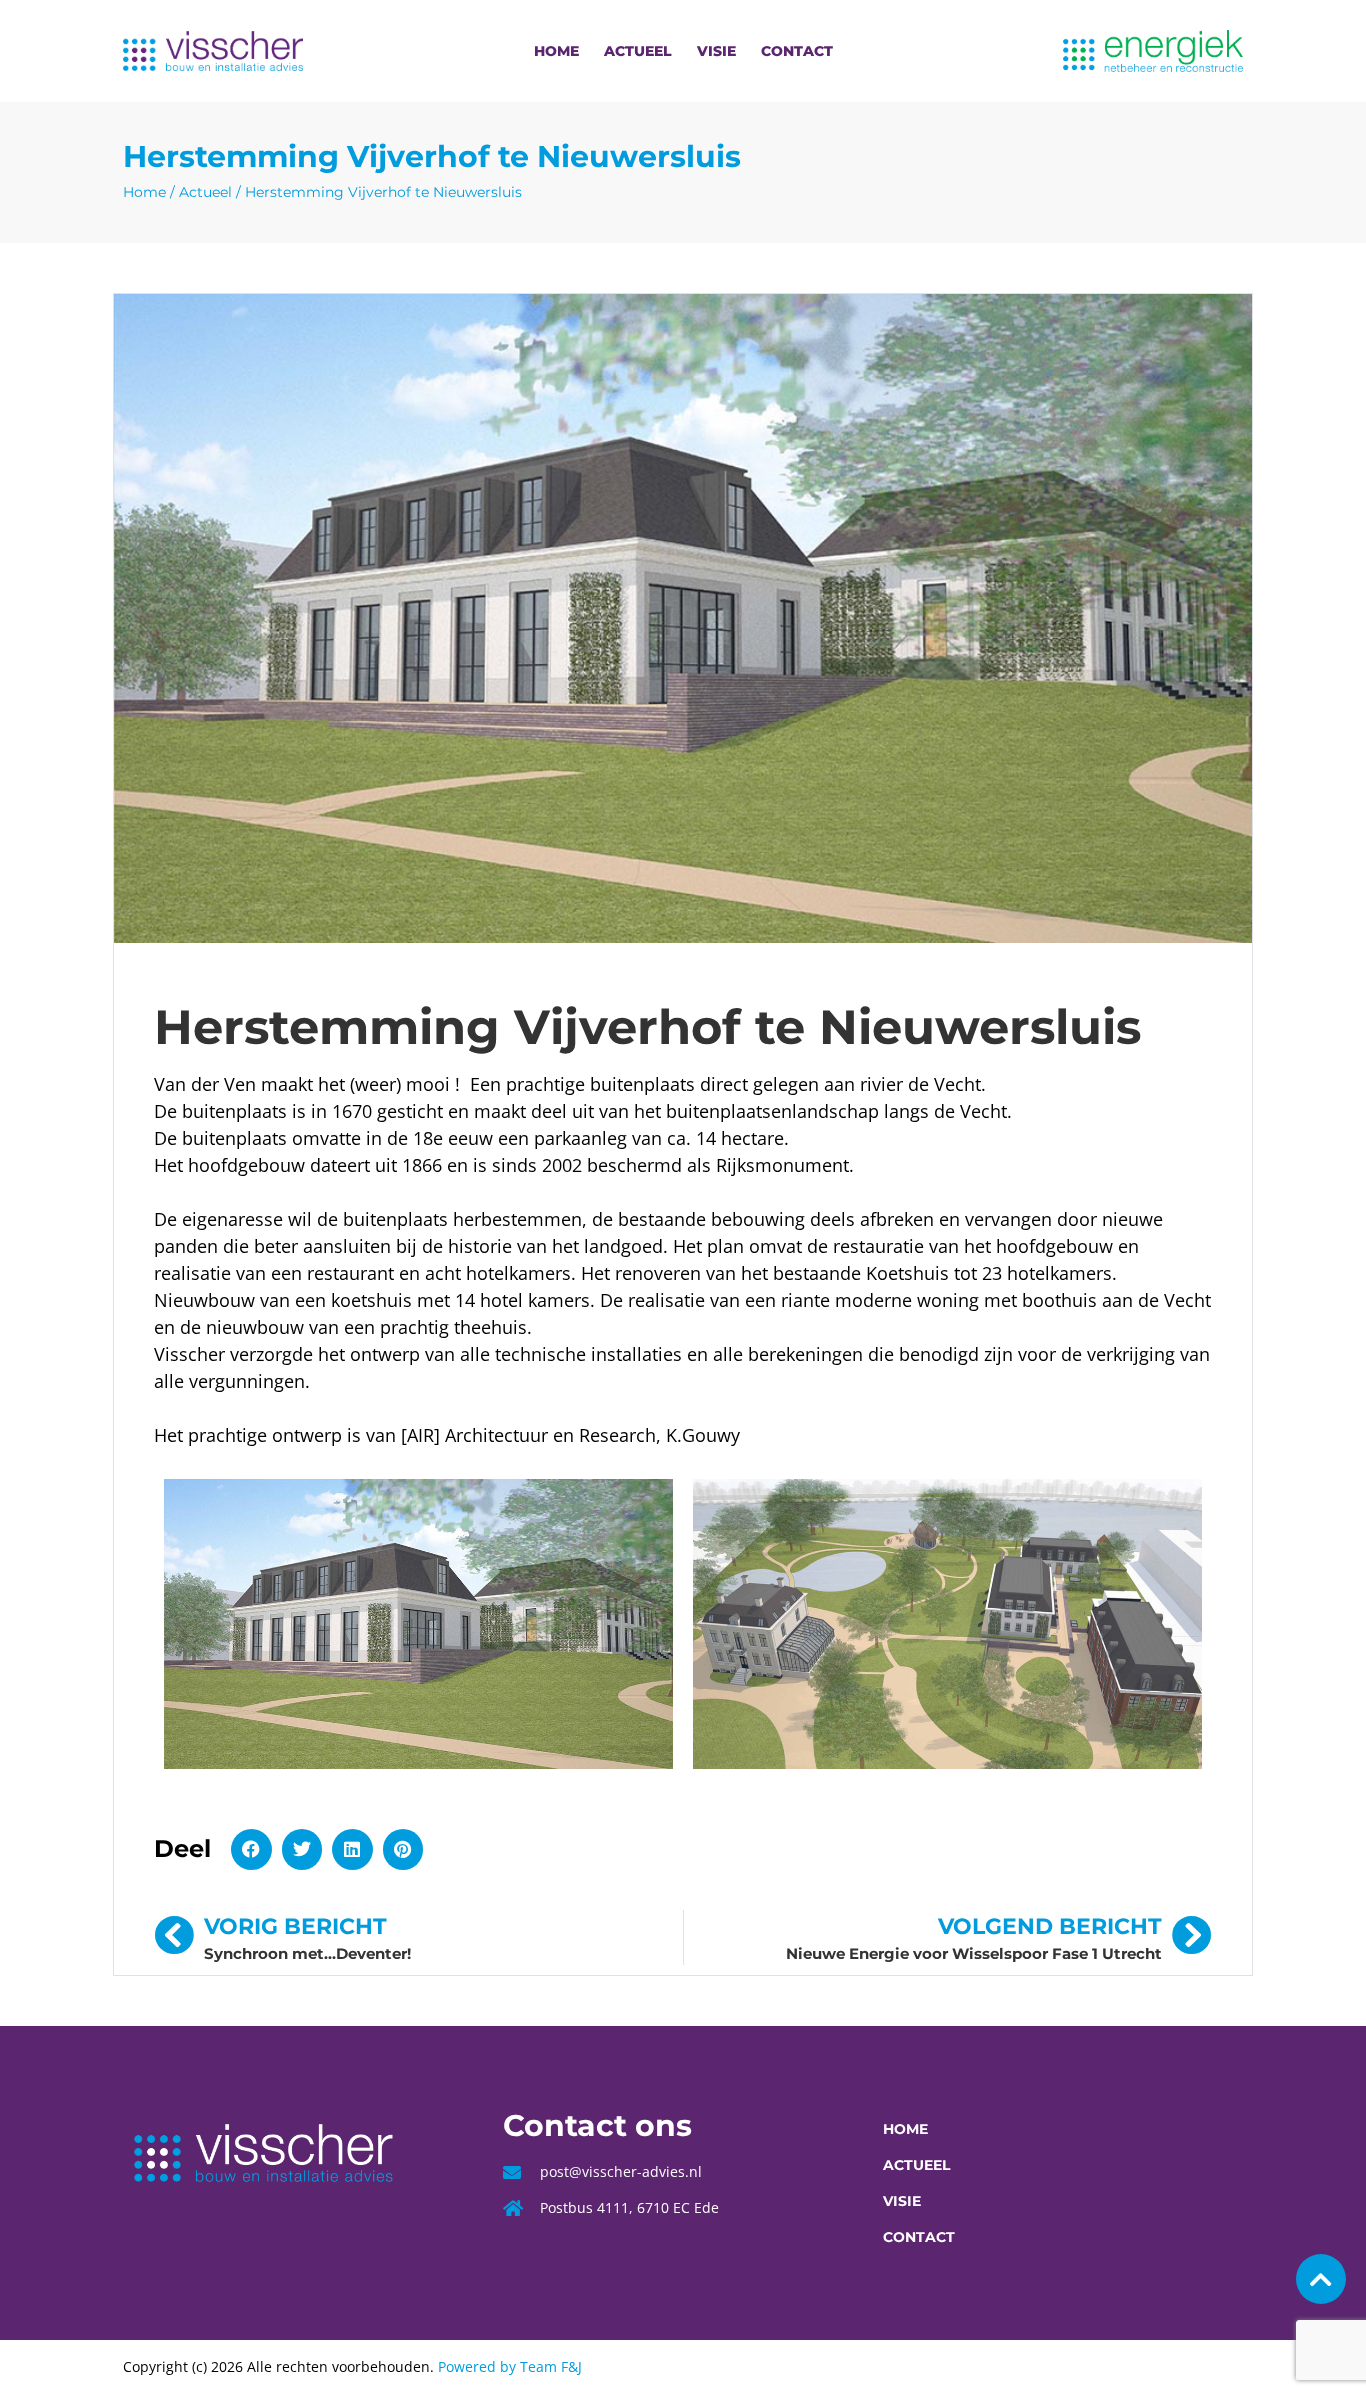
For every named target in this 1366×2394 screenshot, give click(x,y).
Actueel (638, 51)
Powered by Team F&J (510, 2366)
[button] (251, 1849)
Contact (797, 51)
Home (556, 51)
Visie (716, 51)
